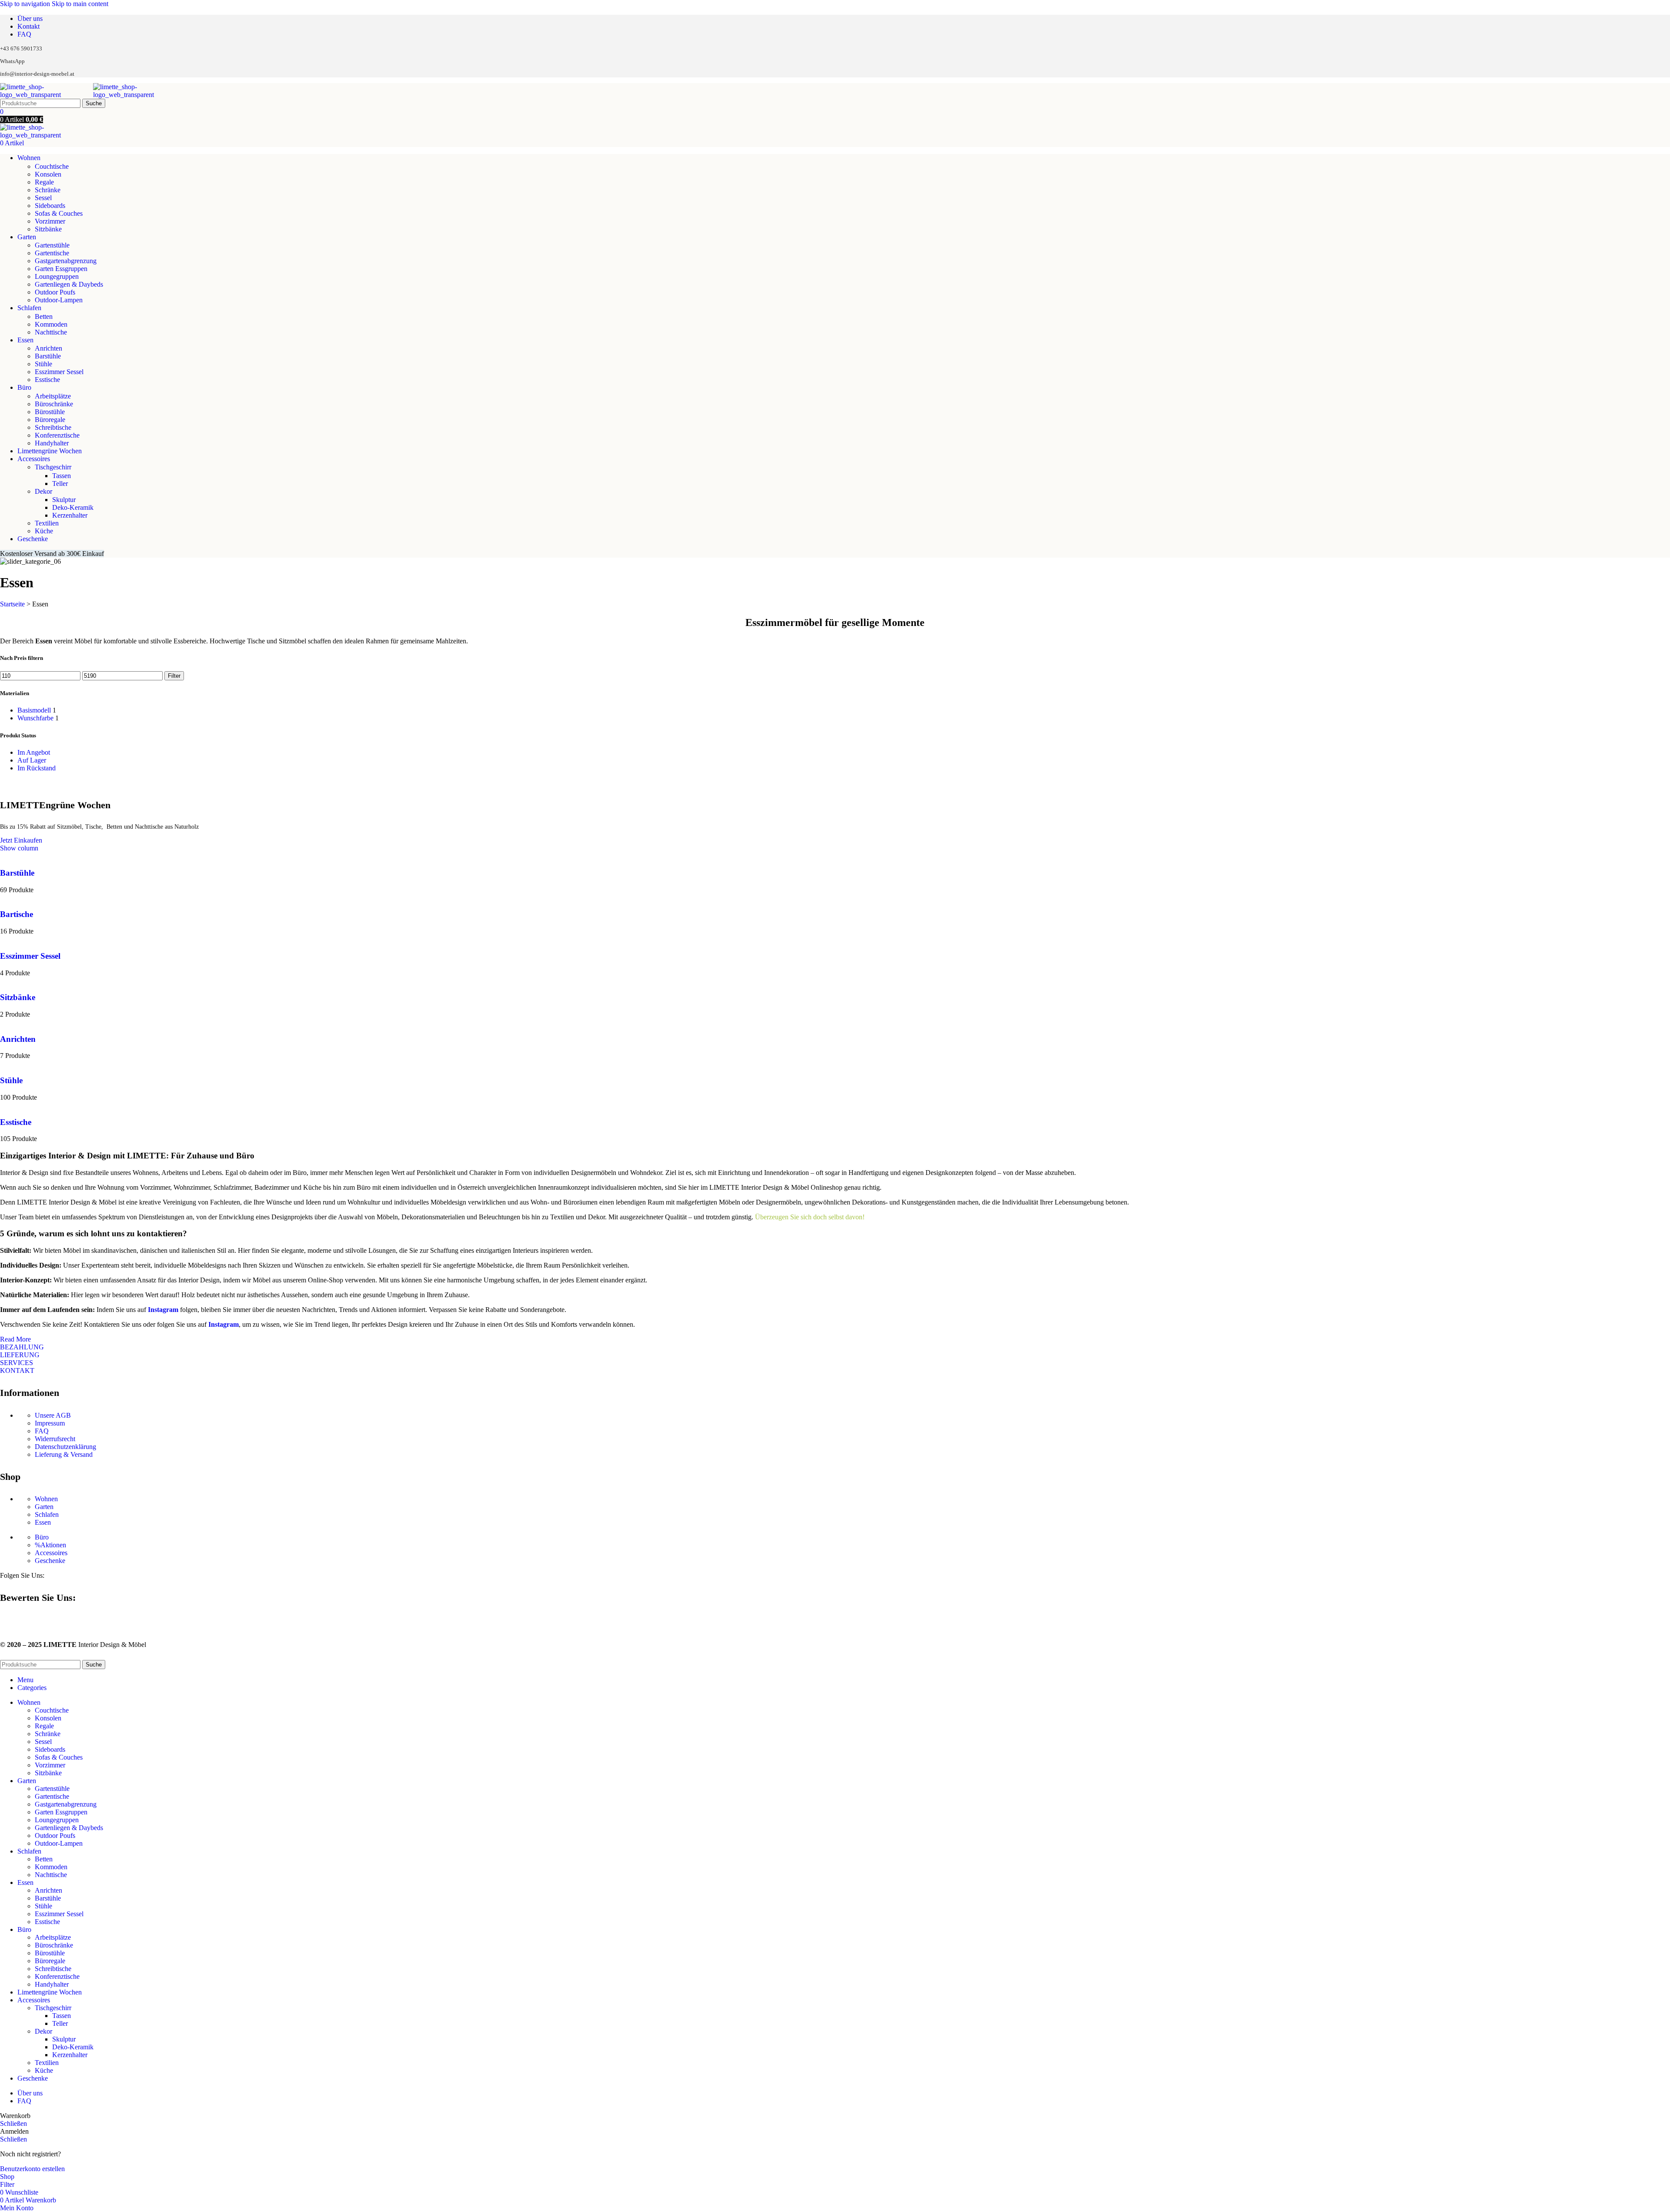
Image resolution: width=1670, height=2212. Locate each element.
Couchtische (52, 166)
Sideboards (50, 206)
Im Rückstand (37, 768)
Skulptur (64, 500)
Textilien (47, 523)
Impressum (50, 1423)
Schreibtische (53, 427)
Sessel (43, 198)
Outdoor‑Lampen (59, 300)
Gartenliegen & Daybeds (69, 284)
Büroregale (50, 420)
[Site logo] (47, 95)
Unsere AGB (53, 1415)
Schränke (48, 190)
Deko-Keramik (73, 507)
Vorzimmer (50, 221)
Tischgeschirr (53, 467)
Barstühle (48, 356)
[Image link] (3, 1621)
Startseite (12, 604)
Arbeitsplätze (53, 396)
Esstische (47, 380)
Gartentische (52, 253)
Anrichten (48, 348)
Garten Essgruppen (61, 269)
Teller (60, 484)
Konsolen (48, 174)
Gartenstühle (52, 245)
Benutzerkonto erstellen (32, 2169)
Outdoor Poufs (55, 292)
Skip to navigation (26, 4)
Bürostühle (50, 412)
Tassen (62, 476)
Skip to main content (80, 4)
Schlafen (47, 1514)
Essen (43, 1522)
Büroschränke (54, 404)
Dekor (43, 491)
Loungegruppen (57, 276)
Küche (44, 531)
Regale (44, 182)
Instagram (163, 1310)
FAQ (42, 1431)
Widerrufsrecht (55, 1439)
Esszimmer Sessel (59, 372)
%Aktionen (50, 1545)
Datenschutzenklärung (65, 1447)
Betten (44, 316)
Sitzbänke (48, 229)
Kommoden (51, 324)
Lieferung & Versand (64, 1454)
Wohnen (46, 1499)
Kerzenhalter (70, 515)
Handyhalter (52, 443)
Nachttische (51, 332)
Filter (174, 676)
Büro (42, 1537)
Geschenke (50, 1561)
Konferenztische (57, 435)
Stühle (43, 364)
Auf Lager (32, 760)
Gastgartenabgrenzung (66, 261)
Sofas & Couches (59, 213)
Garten (44, 1507)
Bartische (17, 914)
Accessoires (51, 1553)
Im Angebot (34, 752)
